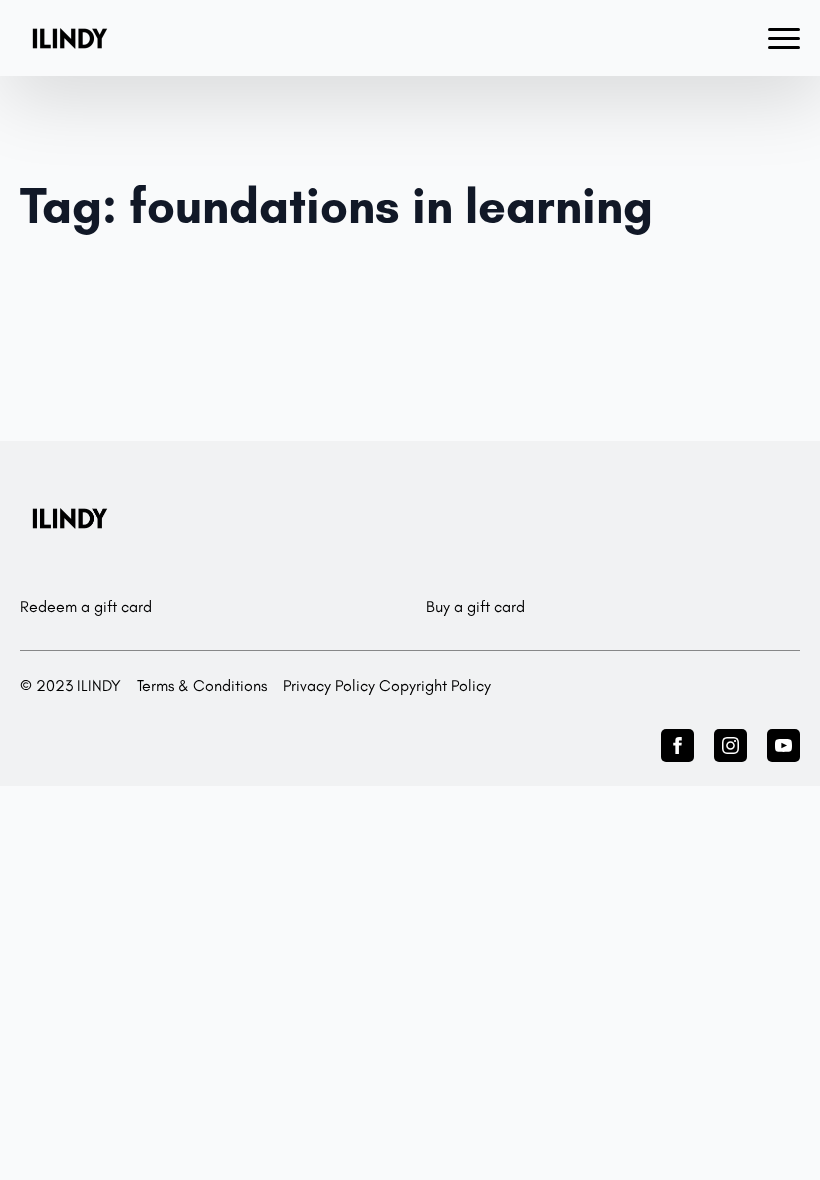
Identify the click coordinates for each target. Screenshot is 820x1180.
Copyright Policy (435, 685)
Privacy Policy (329, 685)
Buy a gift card (475, 606)
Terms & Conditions (202, 685)
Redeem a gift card (86, 606)
